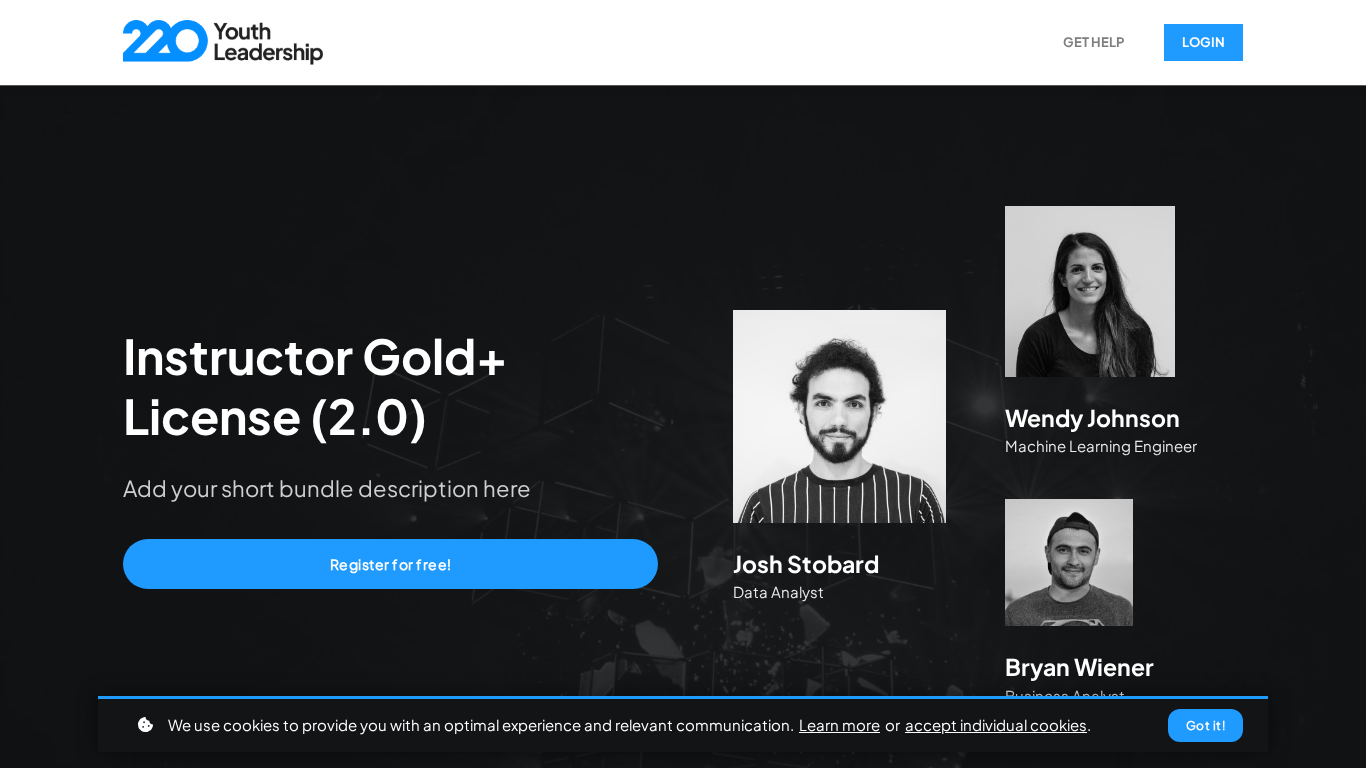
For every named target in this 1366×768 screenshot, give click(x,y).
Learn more (839, 724)
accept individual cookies (996, 724)
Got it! (1206, 725)
